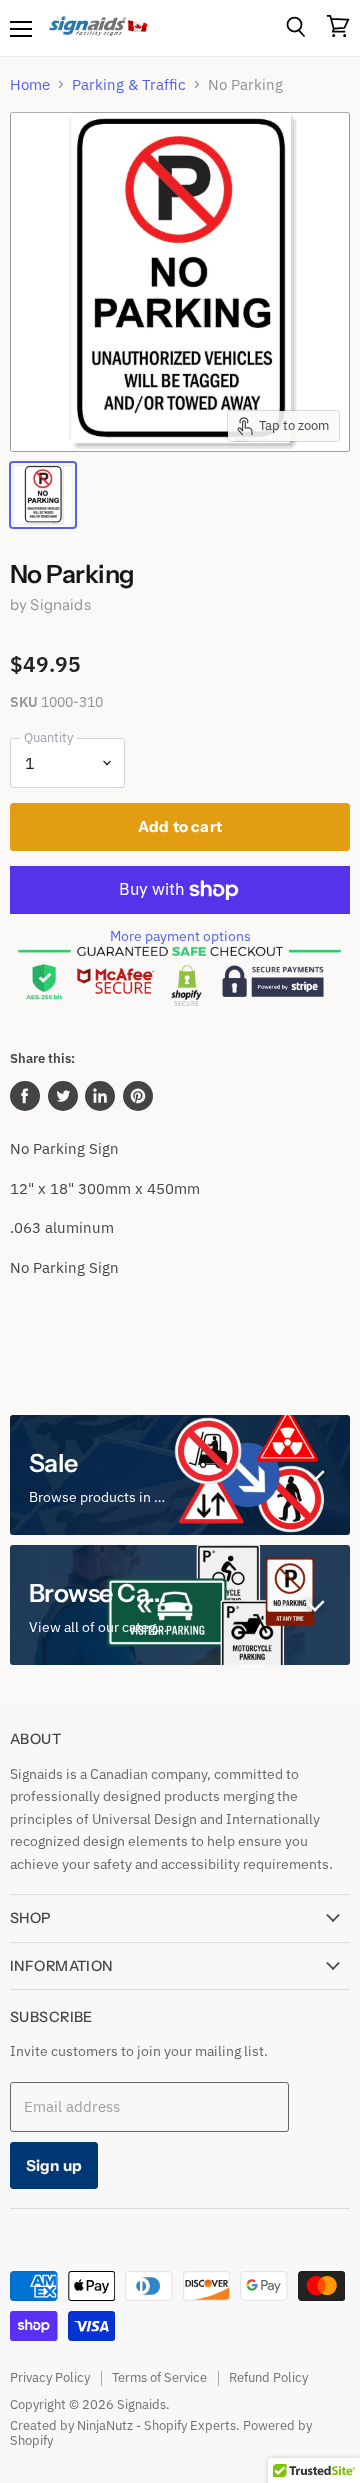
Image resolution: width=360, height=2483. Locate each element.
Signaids (60, 604)
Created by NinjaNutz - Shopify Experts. (125, 2425)
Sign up (54, 2165)
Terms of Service (159, 2377)
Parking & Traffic (129, 84)
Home (30, 84)
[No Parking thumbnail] (43, 495)
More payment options (180, 936)
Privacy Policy (50, 2377)
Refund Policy (268, 2377)
